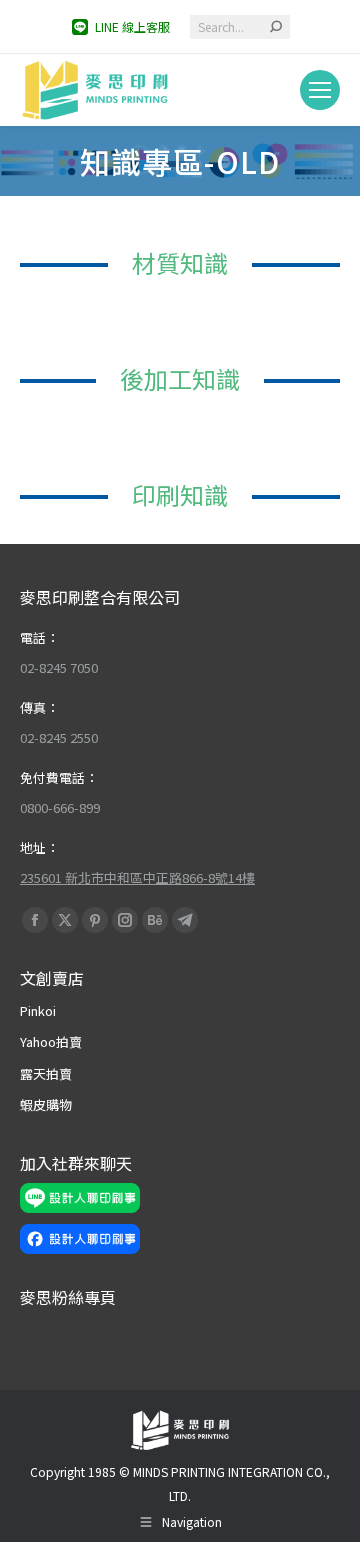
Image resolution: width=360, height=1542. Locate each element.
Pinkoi (38, 1010)
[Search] (276, 27)
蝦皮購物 (46, 1104)
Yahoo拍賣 (51, 1041)
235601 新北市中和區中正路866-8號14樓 (137, 877)
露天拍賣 (46, 1073)
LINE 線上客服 (132, 26)
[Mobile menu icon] (320, 90)
